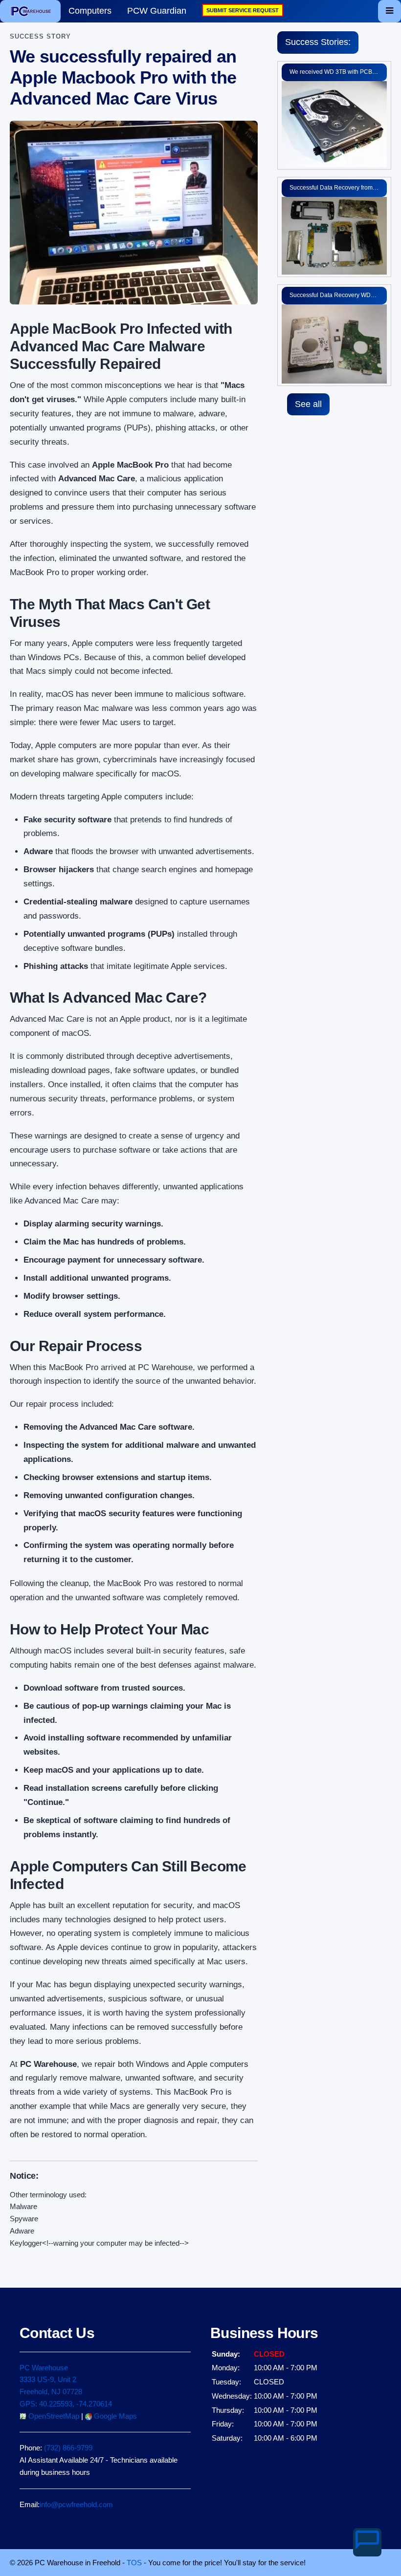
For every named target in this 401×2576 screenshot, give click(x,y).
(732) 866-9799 (68, 2448)
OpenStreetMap (53, 2416)
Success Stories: (318, 42)
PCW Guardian (157, 11)
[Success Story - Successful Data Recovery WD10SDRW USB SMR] (334, 343)
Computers (90, 11)
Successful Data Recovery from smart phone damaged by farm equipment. (338, 188)
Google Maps (114, 2416)
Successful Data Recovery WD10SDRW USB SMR (338, 295)
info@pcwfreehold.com (76, 2504)
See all (308, 404)
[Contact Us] (367, 2542)
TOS (134, 2563)
